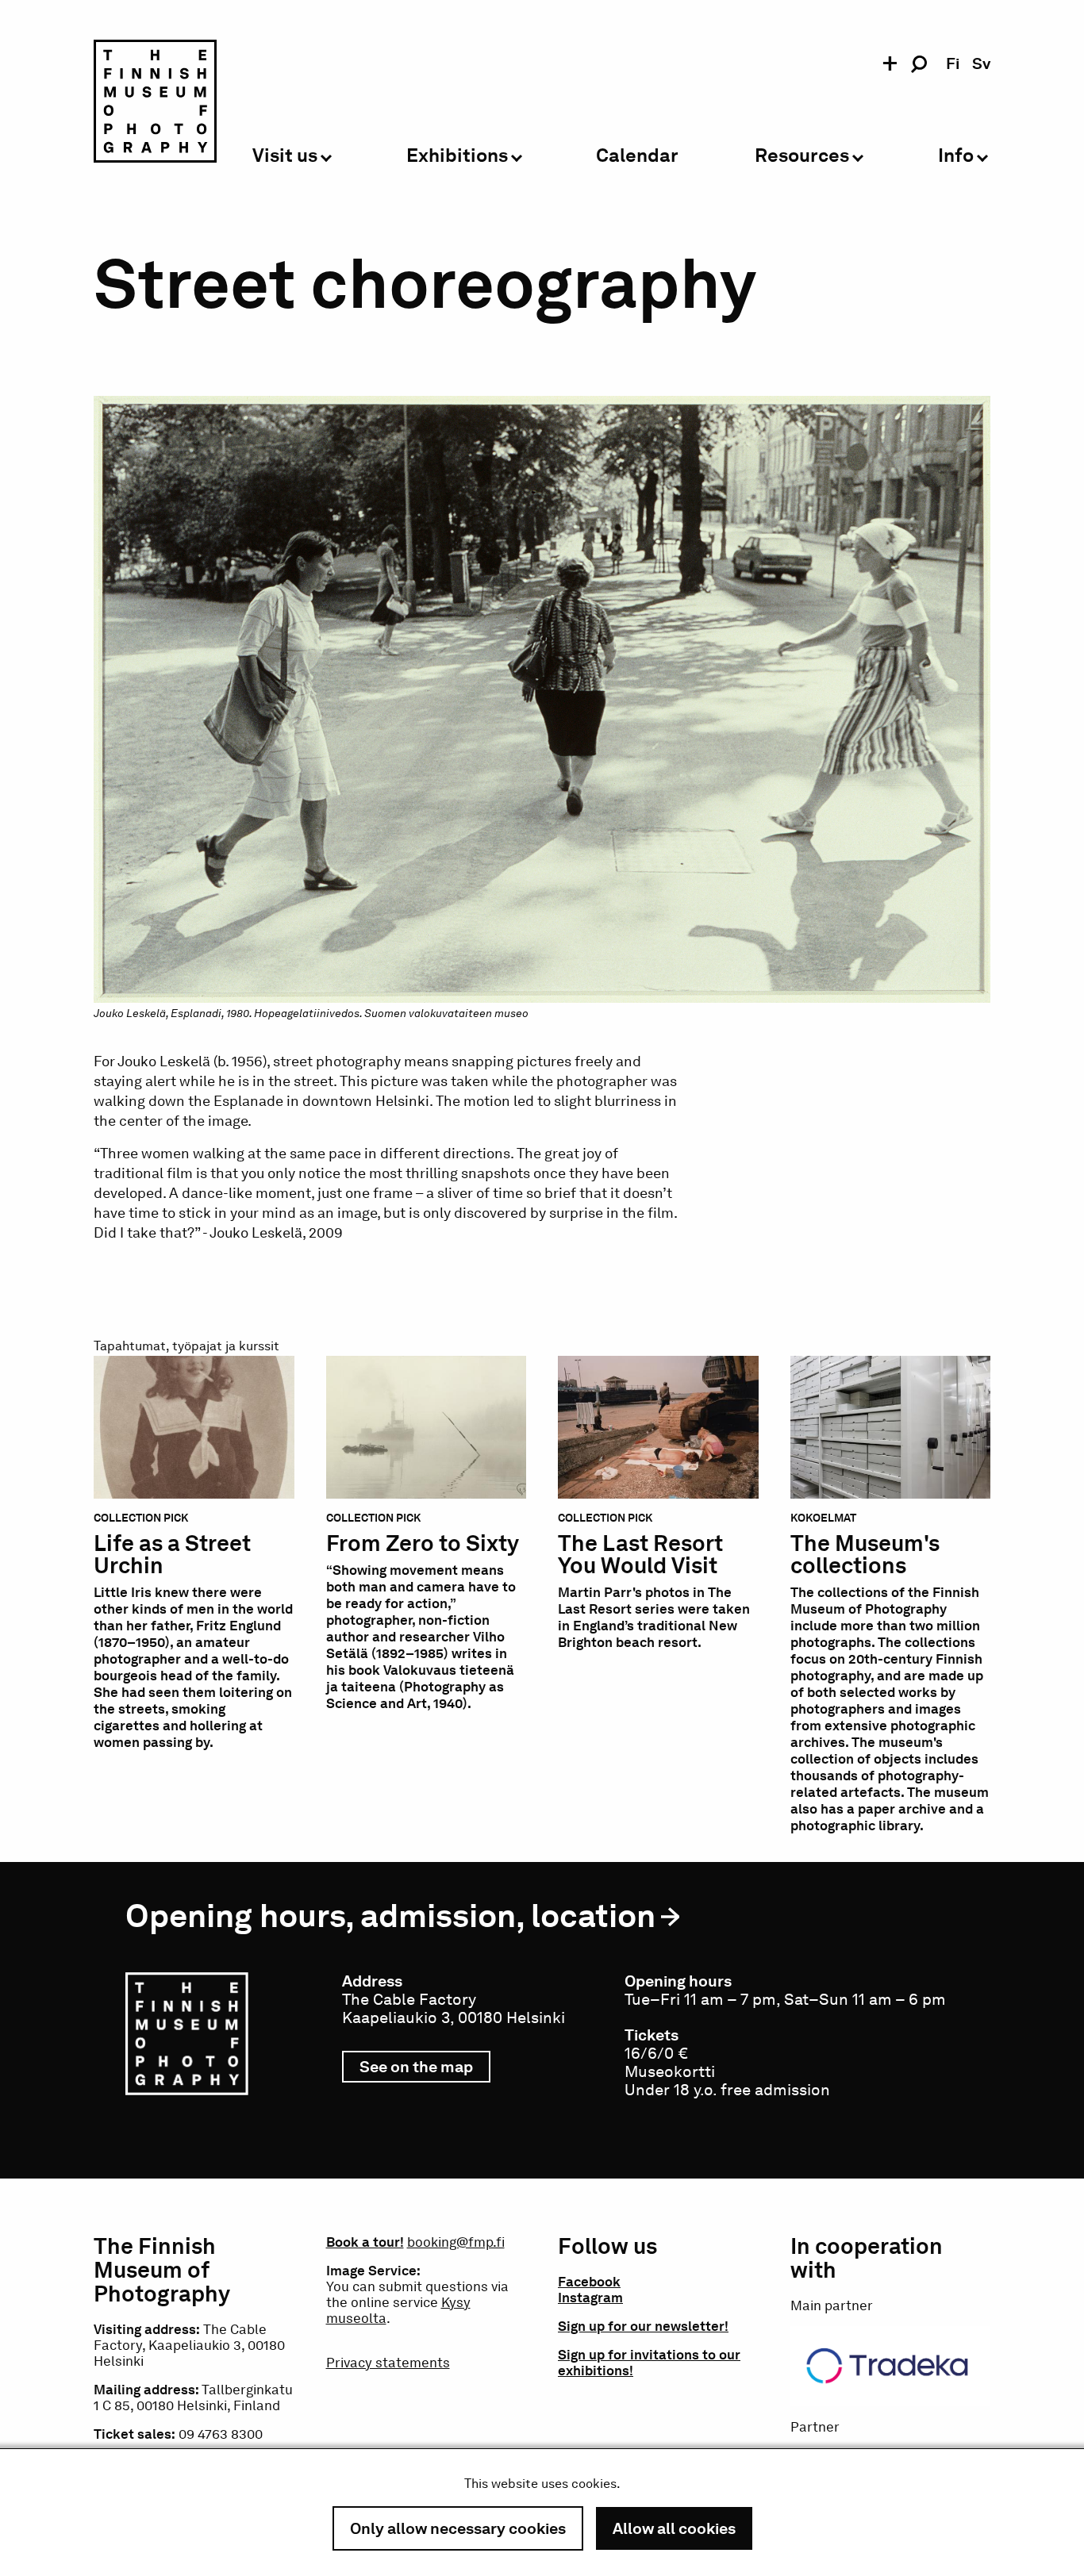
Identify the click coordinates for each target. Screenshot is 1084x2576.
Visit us (285, 156)
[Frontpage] (155, 104)
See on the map (425, 2070)
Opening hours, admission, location (390, 1916)
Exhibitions (457, 156)
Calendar (637, 156)
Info (956, 156)
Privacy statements (388, 2363)
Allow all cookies (674, 2528)
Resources (802, 156)
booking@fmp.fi (456, 2242)
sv (981, 63)
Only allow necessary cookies (458, 2528)
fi (953, 63)
